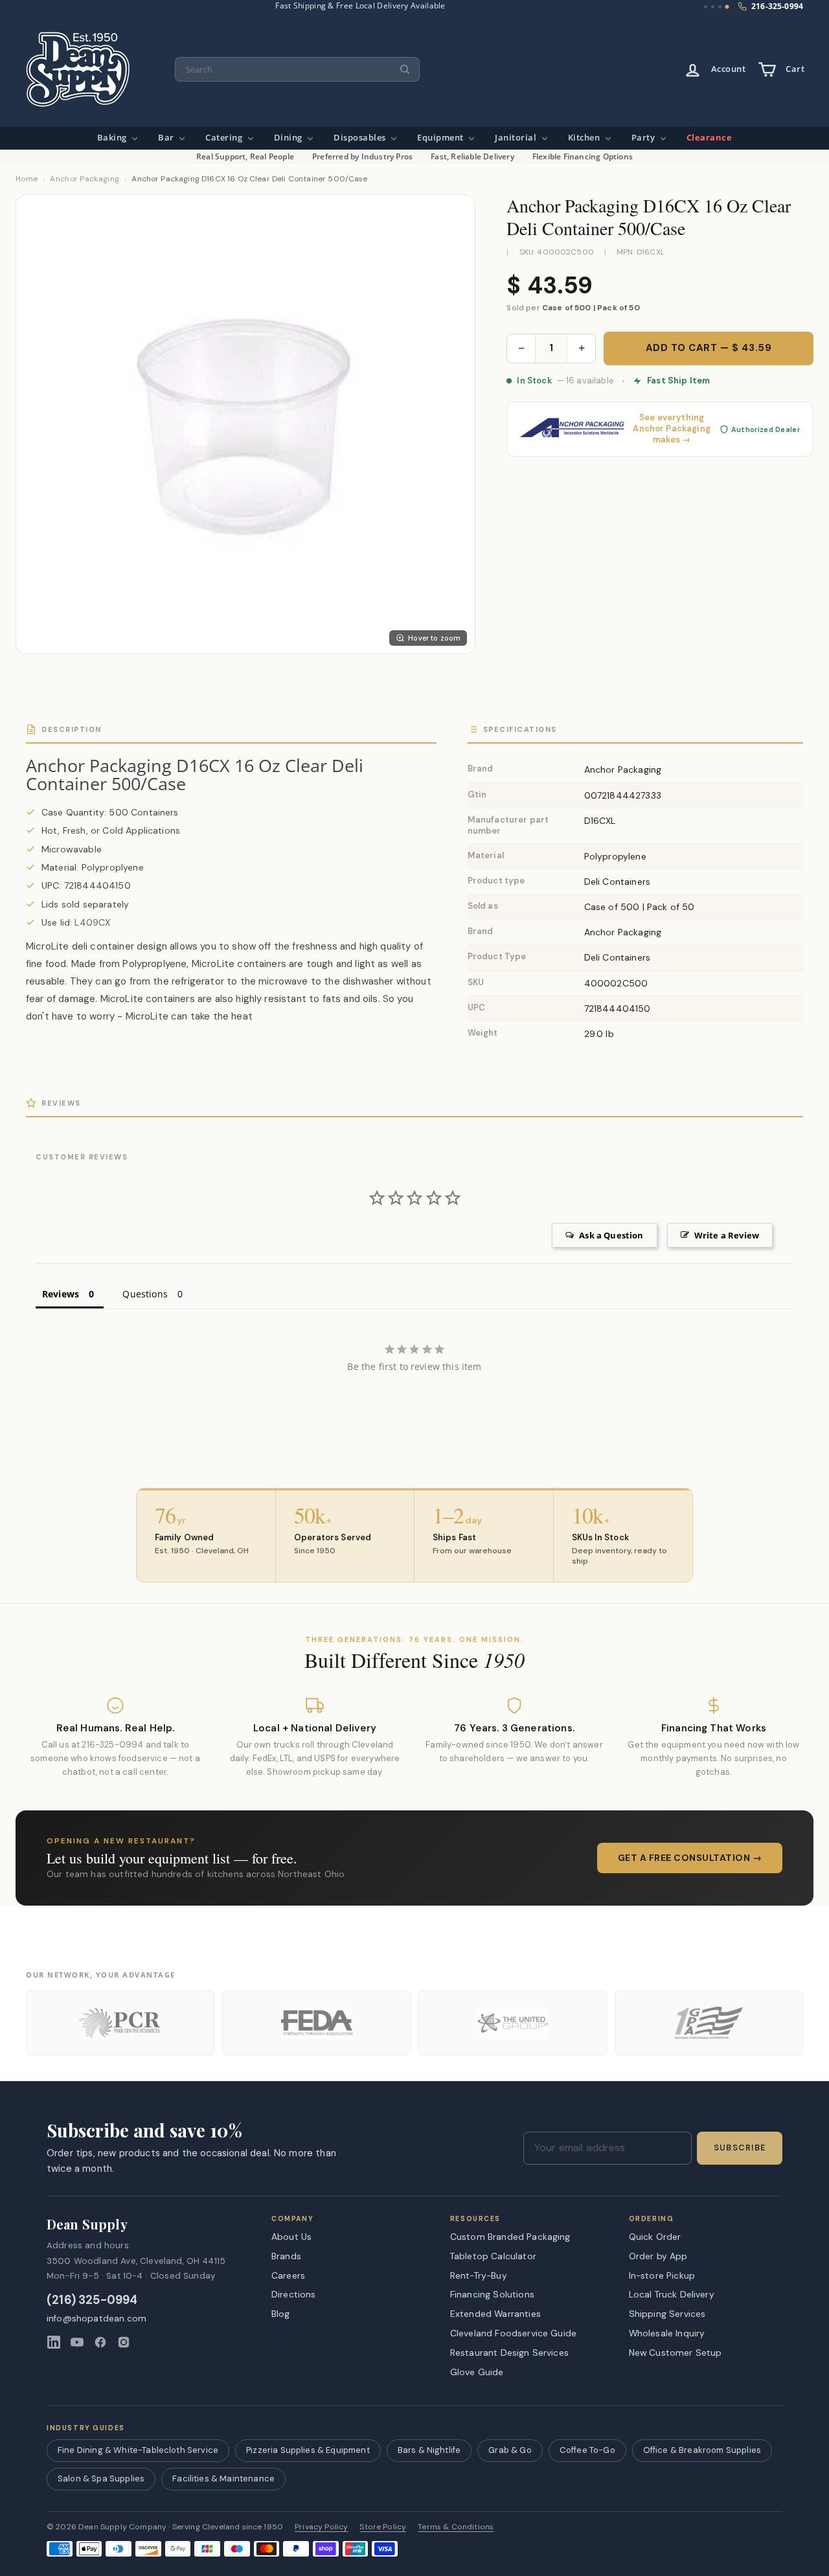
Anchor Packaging (85, 179)
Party (644, 138)
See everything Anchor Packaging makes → (672, 429)
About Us (291, 2237)
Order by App (658, 2256)
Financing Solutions (492, 2294)
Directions (294, 2294)
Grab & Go (510, 2450)
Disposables (361, 138)
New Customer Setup (676, 2353)
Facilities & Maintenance (223, 2479)
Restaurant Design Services (509, 2353)
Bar (167, 138)
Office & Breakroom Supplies (702, 2450)
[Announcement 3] (720, 7)
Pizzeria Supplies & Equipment (308, 2450)
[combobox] (297, 70)
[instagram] (124, 2342)
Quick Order (655, 2237)
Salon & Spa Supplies (101, 2479)
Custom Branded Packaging (510, 2237)
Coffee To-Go (587, 2450)
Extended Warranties (495, 2314)
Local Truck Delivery (672, 2294)
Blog (281, 2314)
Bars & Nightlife (429, 2450)
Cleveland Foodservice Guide (513, 2333)
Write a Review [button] (727, 1235)
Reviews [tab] (61, 1294)
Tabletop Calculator (493, 2256)
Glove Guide (477, 2372)
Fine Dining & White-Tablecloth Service (138, 2450)
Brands (286, 2256)
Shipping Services (667, 2314)
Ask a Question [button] (611, 1235)
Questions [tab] (145, 1294)
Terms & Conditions (456, 2527)
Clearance (710, 138)
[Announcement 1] (706, 7)
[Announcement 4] (727, 7)
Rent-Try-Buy (479, 2275)
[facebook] (100, 2342)
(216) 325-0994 (92, 2300)
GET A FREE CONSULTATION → (690, 1858)
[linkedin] (54, 2342)
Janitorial (517, 138)
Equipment (441, 138)
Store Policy (383, 2527)
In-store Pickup (662, 2275)
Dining (290, 138)
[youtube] (77, 2342)
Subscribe (740, 2148)
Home (27, 179)
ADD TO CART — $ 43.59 (709, 348)
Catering (225, 138)
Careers (288, 2275)
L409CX (92, 922)
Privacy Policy (321, 2527)
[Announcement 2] (713, 7)
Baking (113, 138)
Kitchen (585, 138)
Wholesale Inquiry (667, 2333)
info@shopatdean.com (97, 2319)
